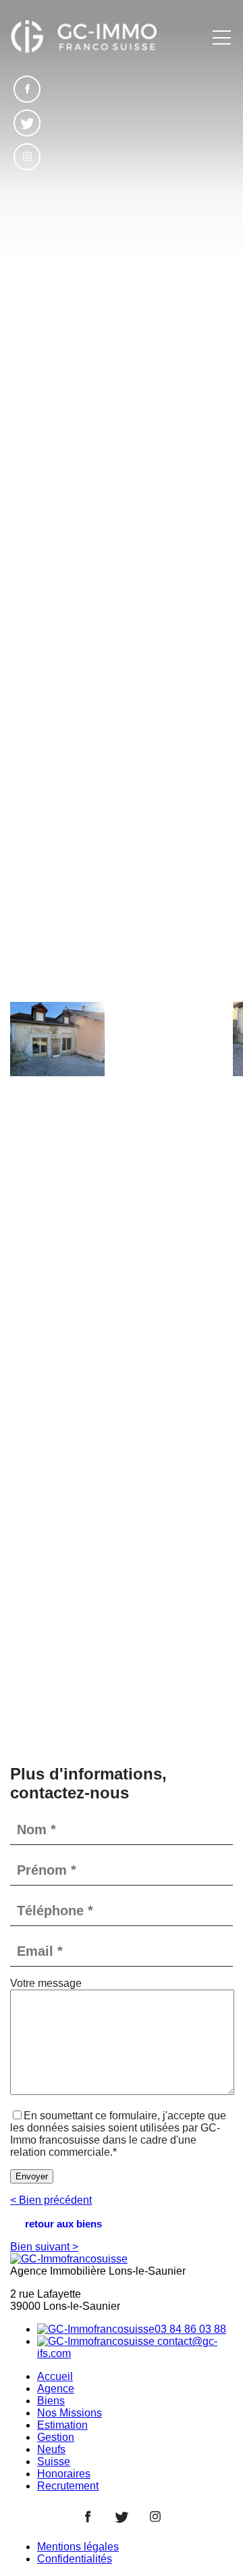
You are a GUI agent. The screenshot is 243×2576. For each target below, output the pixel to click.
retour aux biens (63, 2224)
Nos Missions (70, 2413)
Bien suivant (44, 2247)
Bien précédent (51, 2200)
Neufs (51, 2449)
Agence (56, 2389)
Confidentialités (75, 2559)
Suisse (54, 2461)
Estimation (62, 2425)
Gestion (56, 2437)
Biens (51, 2401)
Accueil (55, 2376)
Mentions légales (78, 2547)
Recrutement (68, 2486)
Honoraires (64, 2474)
